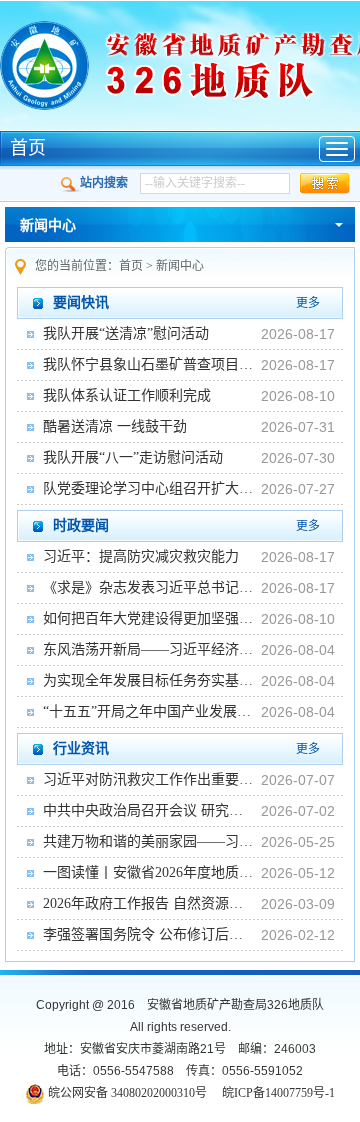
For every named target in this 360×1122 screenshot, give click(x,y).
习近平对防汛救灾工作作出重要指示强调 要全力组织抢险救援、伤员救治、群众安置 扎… (148, 779)
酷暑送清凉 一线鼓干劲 (115, 426)
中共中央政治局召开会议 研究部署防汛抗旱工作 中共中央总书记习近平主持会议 (148, 810)
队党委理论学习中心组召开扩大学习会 (148, 488)
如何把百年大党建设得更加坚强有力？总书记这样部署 (148, 618)
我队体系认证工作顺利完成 (127, 395)
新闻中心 (48, 225)
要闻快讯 (81, 302)
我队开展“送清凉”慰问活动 (126, 333)
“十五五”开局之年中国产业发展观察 (148, 711)
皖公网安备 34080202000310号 (127, 1093)
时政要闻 (81, 525)
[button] (325, 183)
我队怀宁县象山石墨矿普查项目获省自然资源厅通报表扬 (148, 364)
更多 (308, 303)
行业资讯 (81, 748)
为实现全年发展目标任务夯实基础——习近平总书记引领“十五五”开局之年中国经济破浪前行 (148, 680)
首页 (28, 148)
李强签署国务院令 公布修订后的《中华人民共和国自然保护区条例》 (148, 934)
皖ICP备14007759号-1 (278, 1093)
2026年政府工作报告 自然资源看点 (148, 903)
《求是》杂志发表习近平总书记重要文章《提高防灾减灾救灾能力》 (148, 587)
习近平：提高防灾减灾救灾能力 (141, 556)
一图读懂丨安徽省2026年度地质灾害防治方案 (148, 872)
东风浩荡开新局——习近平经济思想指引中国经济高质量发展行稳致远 (148, 649)
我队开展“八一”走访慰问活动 (133, 457)
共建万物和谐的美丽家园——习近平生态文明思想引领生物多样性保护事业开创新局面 (148, 841)
